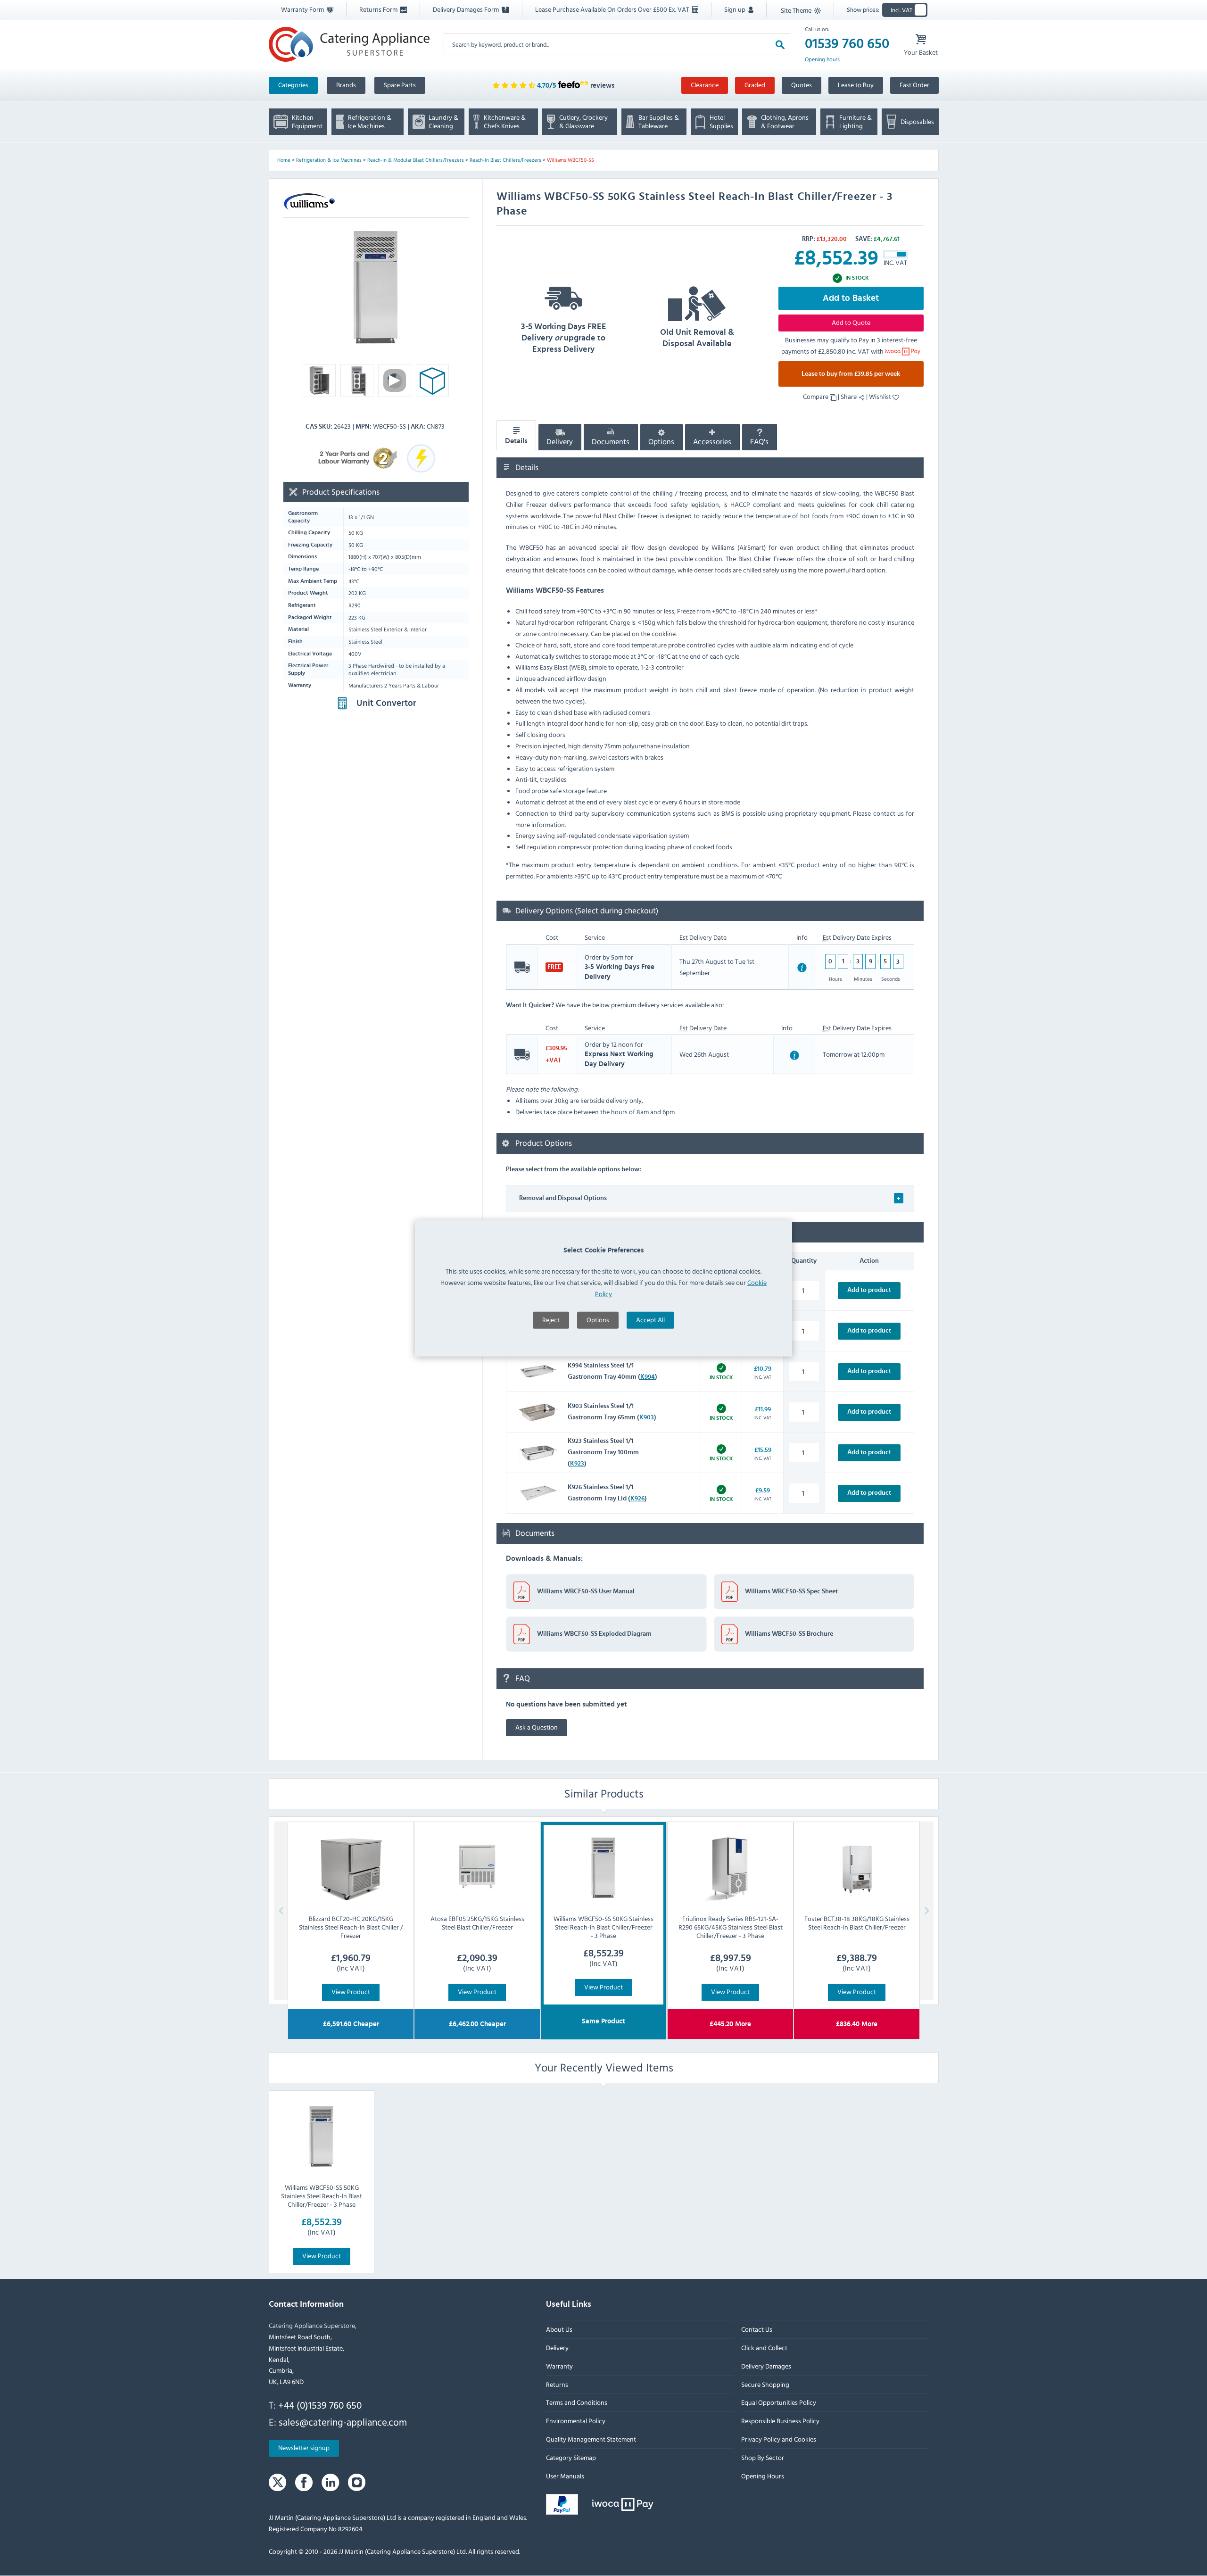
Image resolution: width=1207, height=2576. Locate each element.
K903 (647, 1417)
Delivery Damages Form (467, 9)
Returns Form (379, 9)
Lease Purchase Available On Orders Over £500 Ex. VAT (613, 9)
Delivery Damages (766, 2366)
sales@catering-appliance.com (343, 2422)
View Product (351, 1991)
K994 (648, 1377)
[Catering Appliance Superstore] (349, 44)
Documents (611, 442)
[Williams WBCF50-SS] (376, 287)
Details (516, 441)
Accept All (650, 1320)
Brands (346, 85)
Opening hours (822, 59)
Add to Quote (851, 322)
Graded (755, 85)
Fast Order (914, 85)
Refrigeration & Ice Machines (329, 160)
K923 (577, 1464)
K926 (637, 1499)
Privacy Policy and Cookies (778, 2439)
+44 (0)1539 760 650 (320, 2405)
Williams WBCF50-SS (570, 160)
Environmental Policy (576, 2421)
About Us (559, 2329)
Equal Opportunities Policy (778, 2402)
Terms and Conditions (577, 2402)
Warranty (559, 2366)
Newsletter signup (304, 2448)
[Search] (780, 44)
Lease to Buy (856, 85)
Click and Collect (764, 2348)
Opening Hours (762, 2476)
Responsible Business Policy (780, 2421)
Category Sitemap (571, 2457)
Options (598, 1320)
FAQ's (759, 442)
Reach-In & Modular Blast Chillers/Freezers (416, 160)
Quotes (802, 85)
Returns (557, 2384)
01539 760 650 (847, 44)
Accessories (712, 442)
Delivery (560, 442)
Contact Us (756, 2329)
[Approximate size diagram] (432, 383)
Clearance (705, 85)
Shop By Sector (762, 2457)
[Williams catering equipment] (309, 202)
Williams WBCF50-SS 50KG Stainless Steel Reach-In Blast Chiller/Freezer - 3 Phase (322, 2195)
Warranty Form (303, 9)
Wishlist (881, 396)
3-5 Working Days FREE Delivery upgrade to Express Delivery (564, 338)
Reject (551, 1320)
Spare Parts (400, 85)
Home (284, 160)
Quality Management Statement (591, 2439)
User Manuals (565, 2476)
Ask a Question (537, 1727)
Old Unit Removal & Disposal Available (697, 338)
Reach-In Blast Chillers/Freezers (505, 160)
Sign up (736, 9)
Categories (293, 85)
